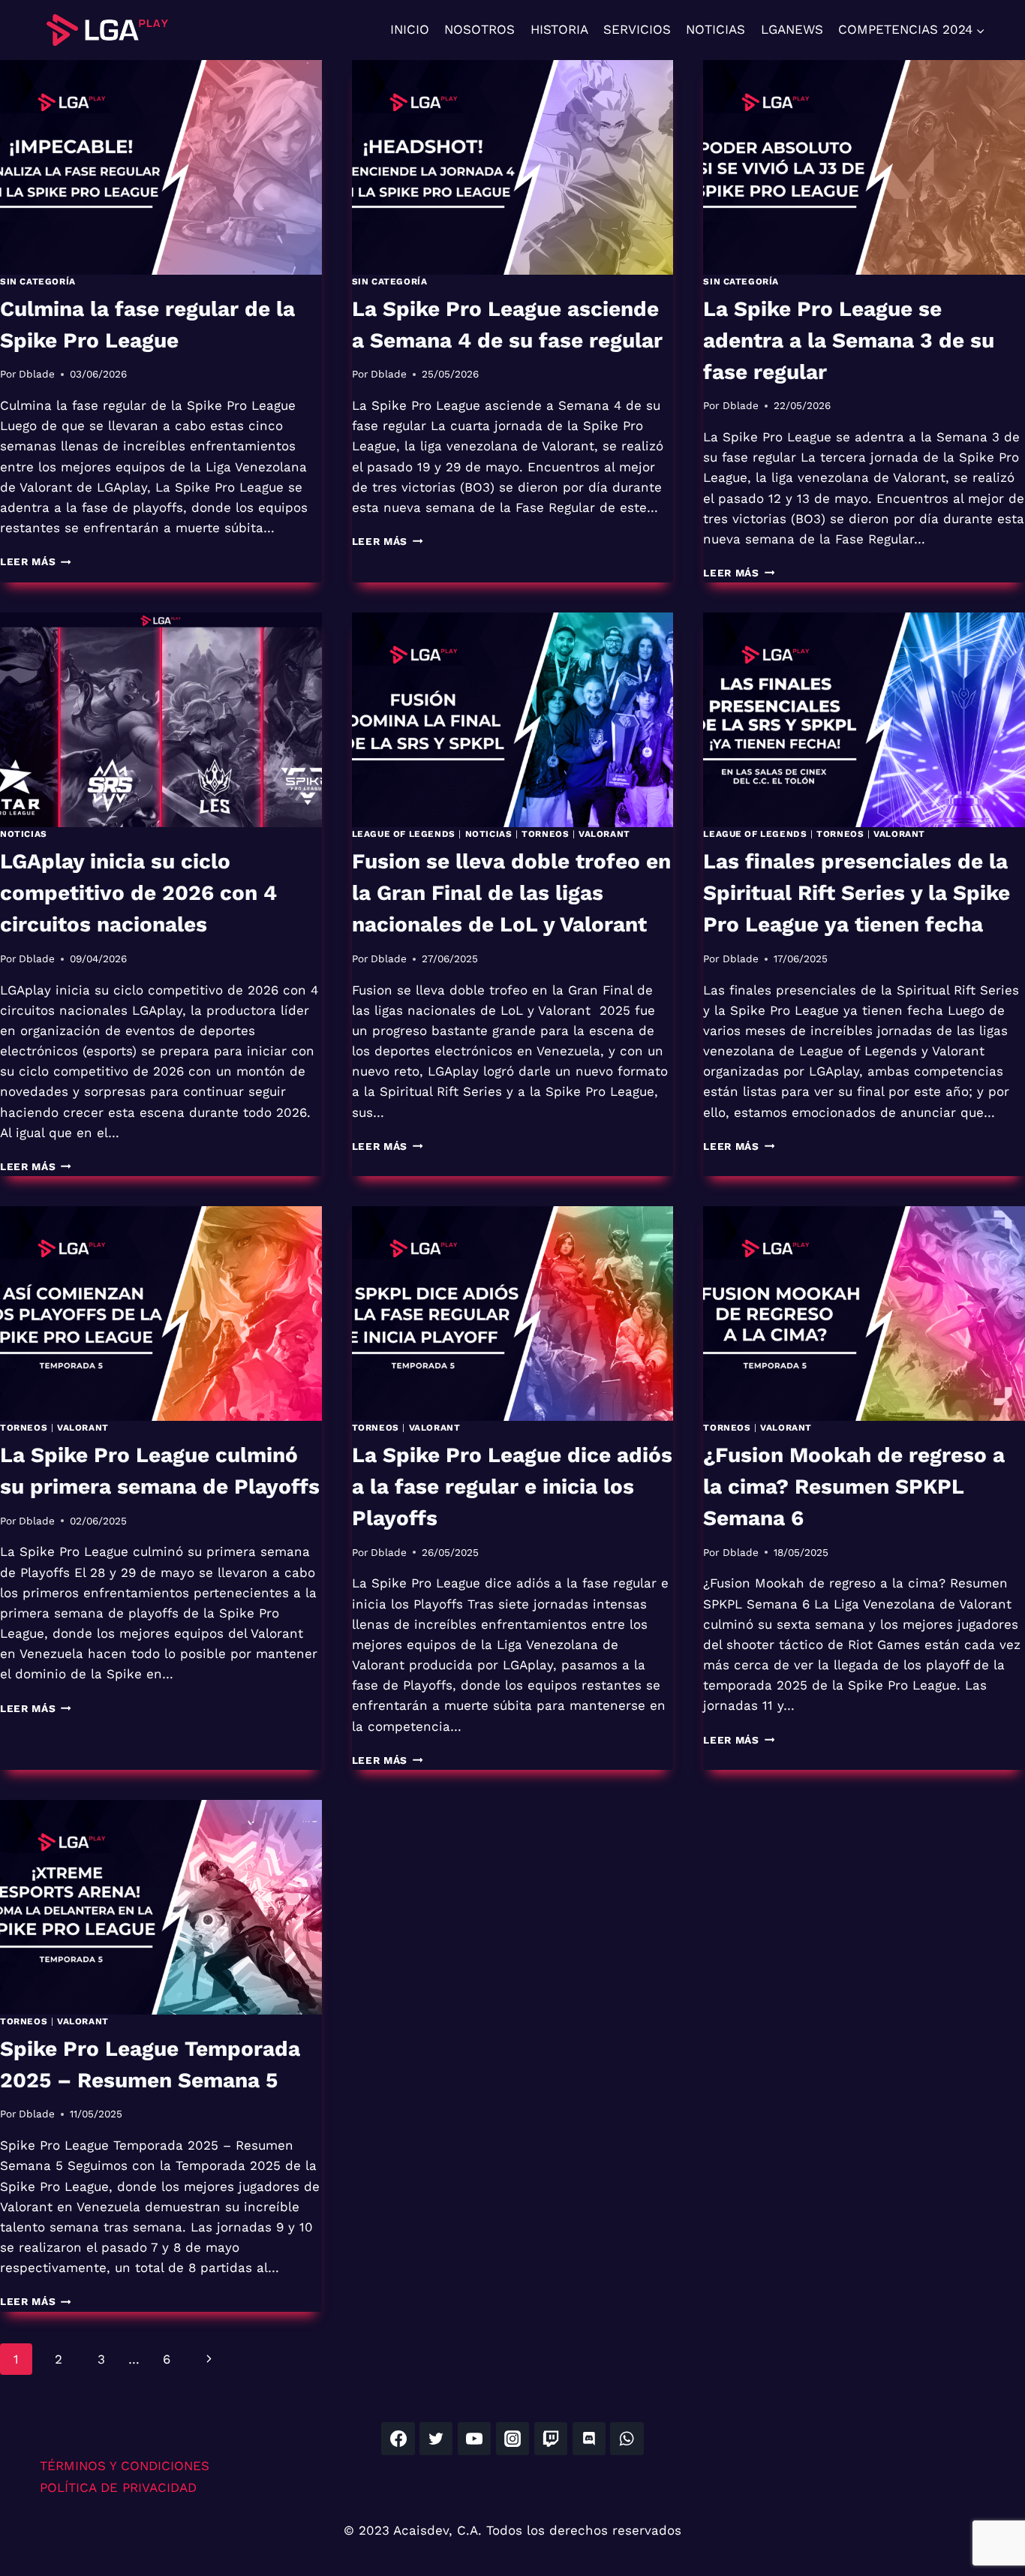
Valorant (604, 834)
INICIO (410, 29)
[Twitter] (436, 2439)
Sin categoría (38, 281)
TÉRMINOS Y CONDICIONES (125, 2466)
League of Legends (404, 834)
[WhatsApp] (627, 2439)
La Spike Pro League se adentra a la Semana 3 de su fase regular (849, 340)
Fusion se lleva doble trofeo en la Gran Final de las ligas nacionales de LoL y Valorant (511, 893)
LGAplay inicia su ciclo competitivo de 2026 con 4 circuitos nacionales (138, 893)
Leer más (36, 561)
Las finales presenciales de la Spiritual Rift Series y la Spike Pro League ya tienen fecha (857, 893)
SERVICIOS (637, 29)
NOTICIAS (715, 29)
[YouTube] (474, 2439)
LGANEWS (792, 29)
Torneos (545, 834)
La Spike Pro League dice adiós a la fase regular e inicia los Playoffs (512, 1487)
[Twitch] (551, 2439)
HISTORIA (559, 29)
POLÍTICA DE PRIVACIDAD (118, 2487)
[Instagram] (512, 2439)
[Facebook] (398, 2439)
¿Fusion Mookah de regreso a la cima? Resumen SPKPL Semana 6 (854, 1487)
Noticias (24, 834)
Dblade (37, 374)
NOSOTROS (479, 29)
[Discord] (589, 2439)
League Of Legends (755, 834)
